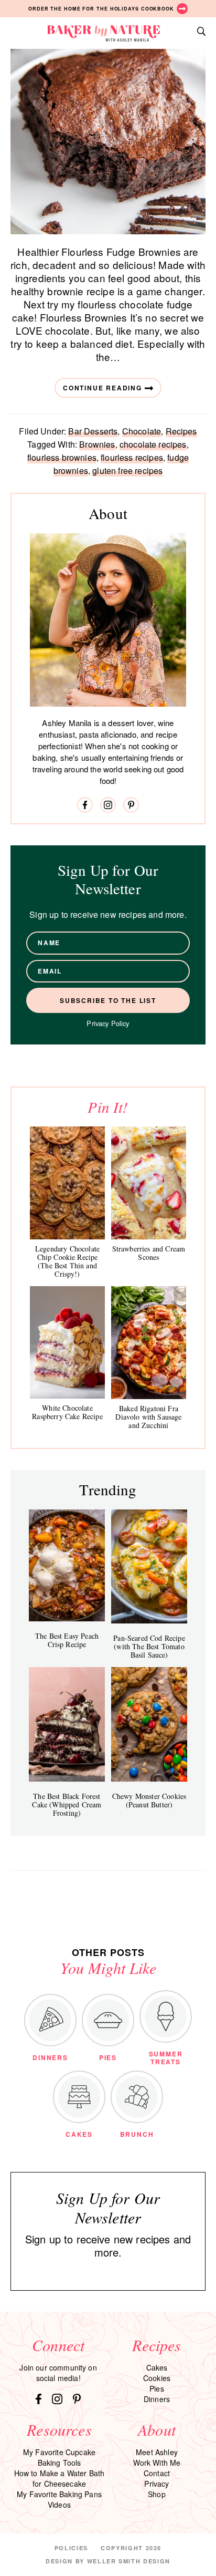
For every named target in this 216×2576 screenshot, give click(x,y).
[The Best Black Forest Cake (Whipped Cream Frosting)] (67, 1724)
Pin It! (108, 1107)
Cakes (157, 2367)
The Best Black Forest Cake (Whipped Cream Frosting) (67, 1804)
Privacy (156, 2484)
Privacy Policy (108, 1023)
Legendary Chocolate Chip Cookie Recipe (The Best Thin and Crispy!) (67, 1261)
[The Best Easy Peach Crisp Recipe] (67, 1565)
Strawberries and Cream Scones (149, 1253)
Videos (59, 2505)
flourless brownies (62, 457)
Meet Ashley (157, 2452)
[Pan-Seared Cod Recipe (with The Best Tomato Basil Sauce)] (149, 1566)
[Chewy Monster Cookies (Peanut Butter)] (149, 1724)
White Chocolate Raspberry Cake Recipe (67, 1412)
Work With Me (157, 2463)
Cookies (157, 2378)
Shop (157, 2494)
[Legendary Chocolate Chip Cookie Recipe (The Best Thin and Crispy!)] (67, 1183)
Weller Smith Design (129, 2561)
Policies (71, 2548)
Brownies (97, 444)
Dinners (157, 2399)
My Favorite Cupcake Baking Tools (59, 2457)
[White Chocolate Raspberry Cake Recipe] (67, 1343)
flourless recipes (132, 457)
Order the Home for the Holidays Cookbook (101, 9)
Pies (157, 2388)
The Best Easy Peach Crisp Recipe (67, 1640)
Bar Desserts (93, 431)
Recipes (181, 431)
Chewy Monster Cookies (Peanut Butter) (149, 1800)
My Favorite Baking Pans (59, 2494)
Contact (157, 2473)
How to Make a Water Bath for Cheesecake (60, 2478)
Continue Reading (102, 388)
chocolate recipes (153, 444)
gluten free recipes (127, 470)
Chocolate (142, 431)
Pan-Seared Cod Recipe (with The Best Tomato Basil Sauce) (149, 1646)
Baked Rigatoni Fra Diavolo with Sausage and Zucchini (148, 1417)
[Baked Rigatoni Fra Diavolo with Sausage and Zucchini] (149, 1343)
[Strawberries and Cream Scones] (149, 1183)
